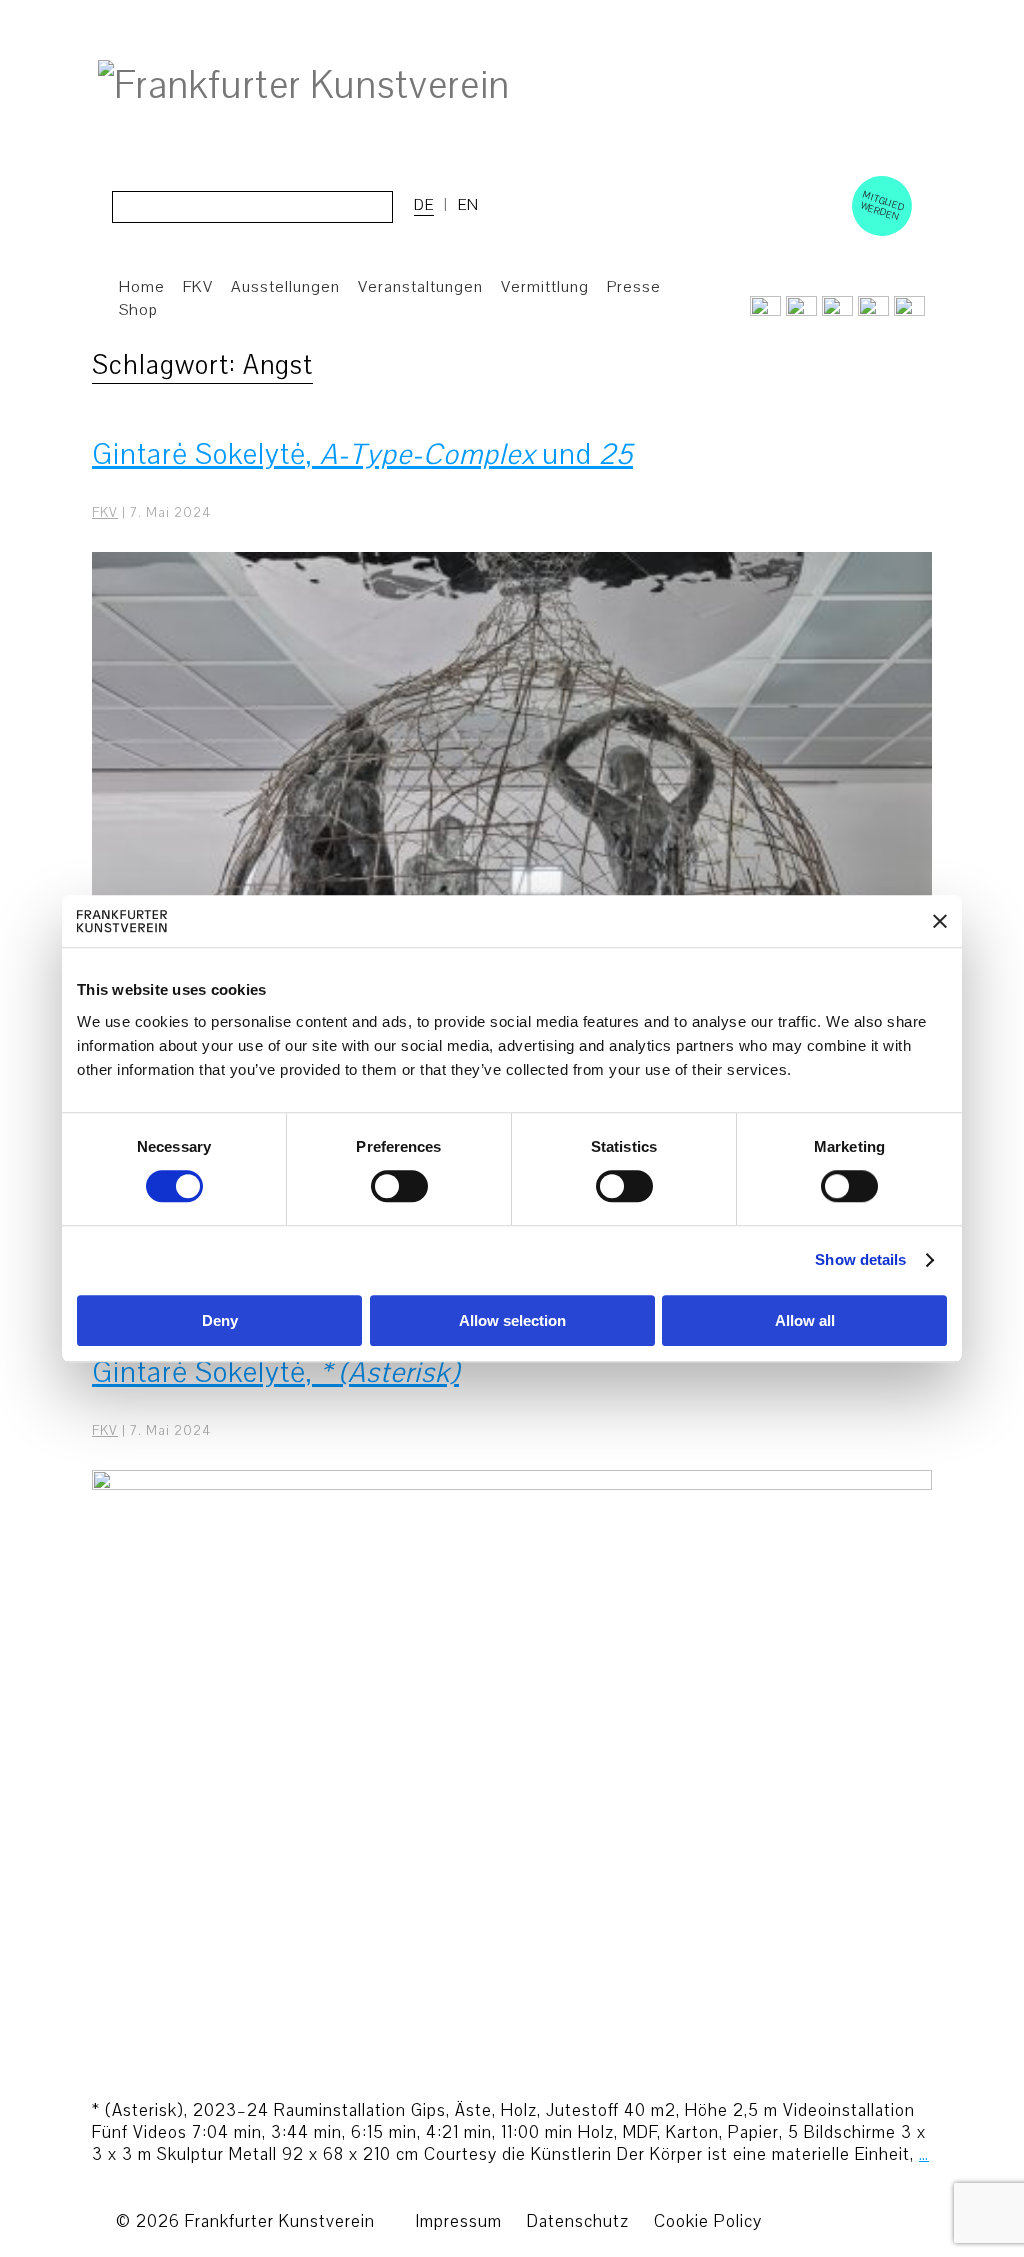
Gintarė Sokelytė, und (362, 454)
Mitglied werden (883, 205)
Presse (634, 287)
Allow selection (512, 1320)
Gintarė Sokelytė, (275, 1372)
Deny (220, 1320)
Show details (860, 1260)
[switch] (399, 1187)
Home (142, 287)
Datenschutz (578, 2221)
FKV (105, 513)
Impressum (458, 2221)
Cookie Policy (708, 2221)
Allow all (805, 1320)
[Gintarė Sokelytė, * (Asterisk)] (512, 1785)
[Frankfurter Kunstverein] (304, 86)
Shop (138, 310)
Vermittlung (545, 287)
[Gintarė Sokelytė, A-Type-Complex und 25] (512, 867)
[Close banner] (940, 921)
